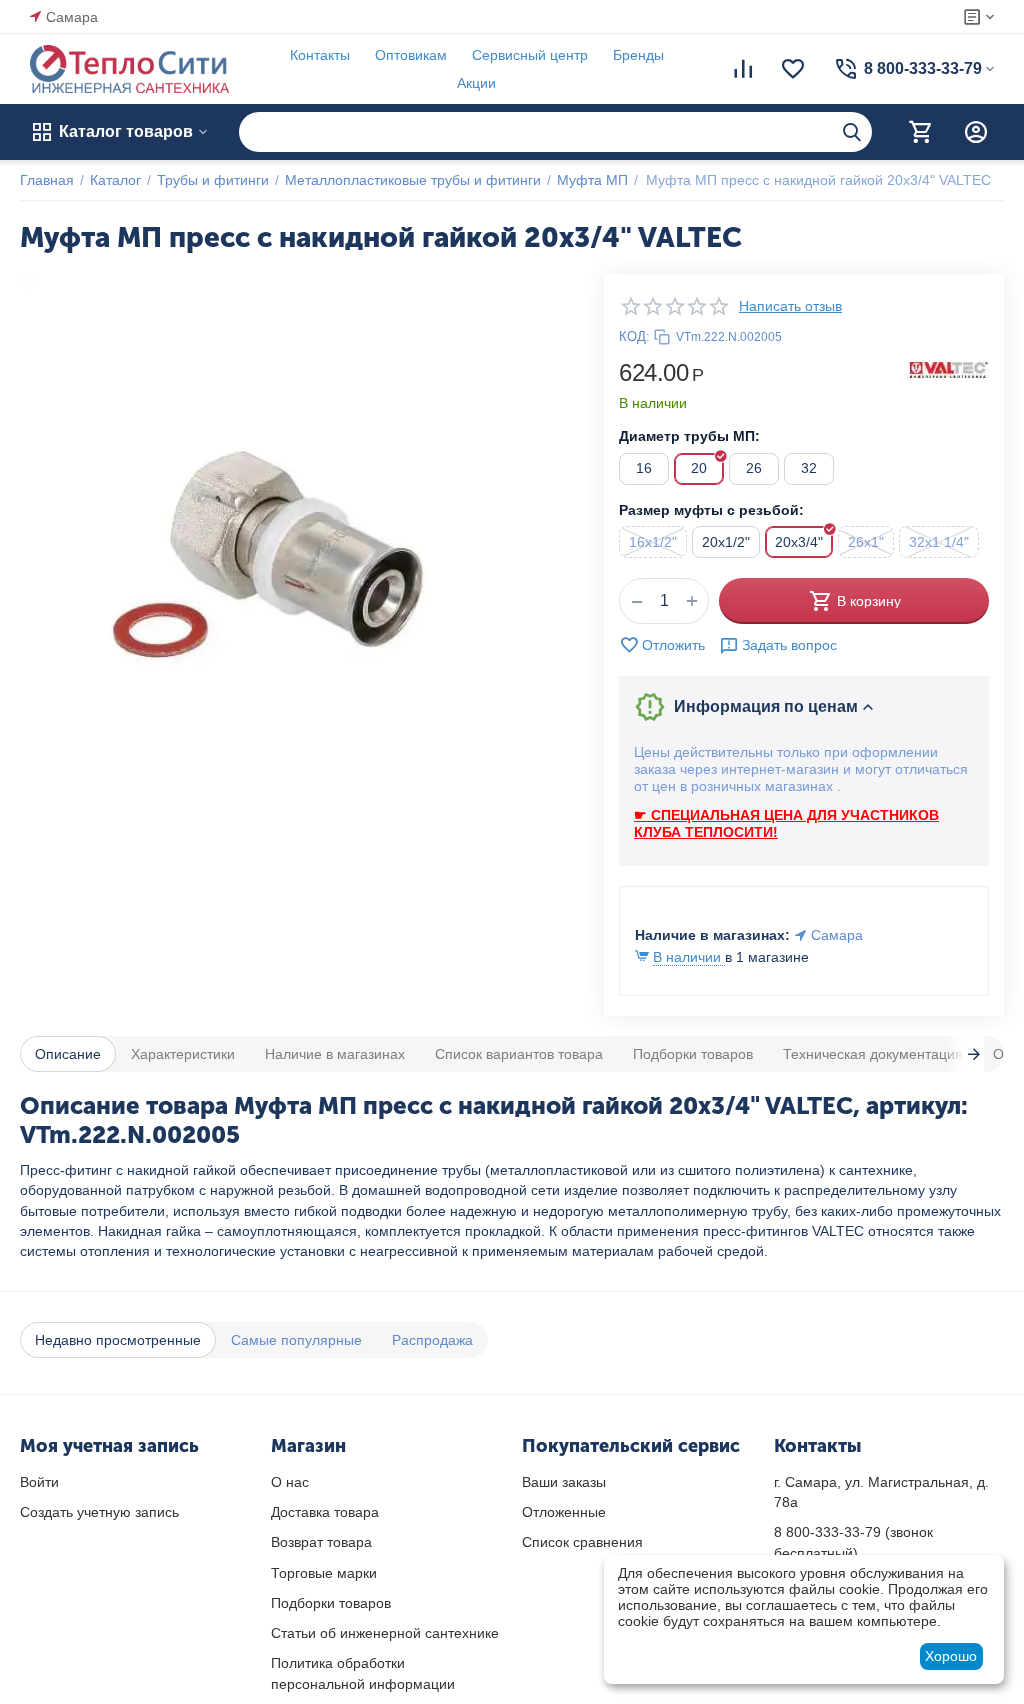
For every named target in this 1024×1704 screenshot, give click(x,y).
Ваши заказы (564, 1482)
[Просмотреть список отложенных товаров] (793, 69)
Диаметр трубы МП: (689, 436)
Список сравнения (582, 1542)
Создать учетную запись (99, 1512)
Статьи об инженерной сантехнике (385, 1633)
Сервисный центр (530, 55)
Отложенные (564, 1512)
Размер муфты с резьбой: (711, 510)
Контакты (320, 55)
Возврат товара (321, 1542)
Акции (476, 83)
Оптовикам (411, 55)
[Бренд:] (949, 369)
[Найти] (852, 132)
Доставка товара (325, 1512)
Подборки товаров (331, 1603)
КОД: (634, 336)
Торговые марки (324, 1573)
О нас (290, 1482)
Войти (39, 1482)
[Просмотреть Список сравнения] (743, 69)
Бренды (638, 55)
